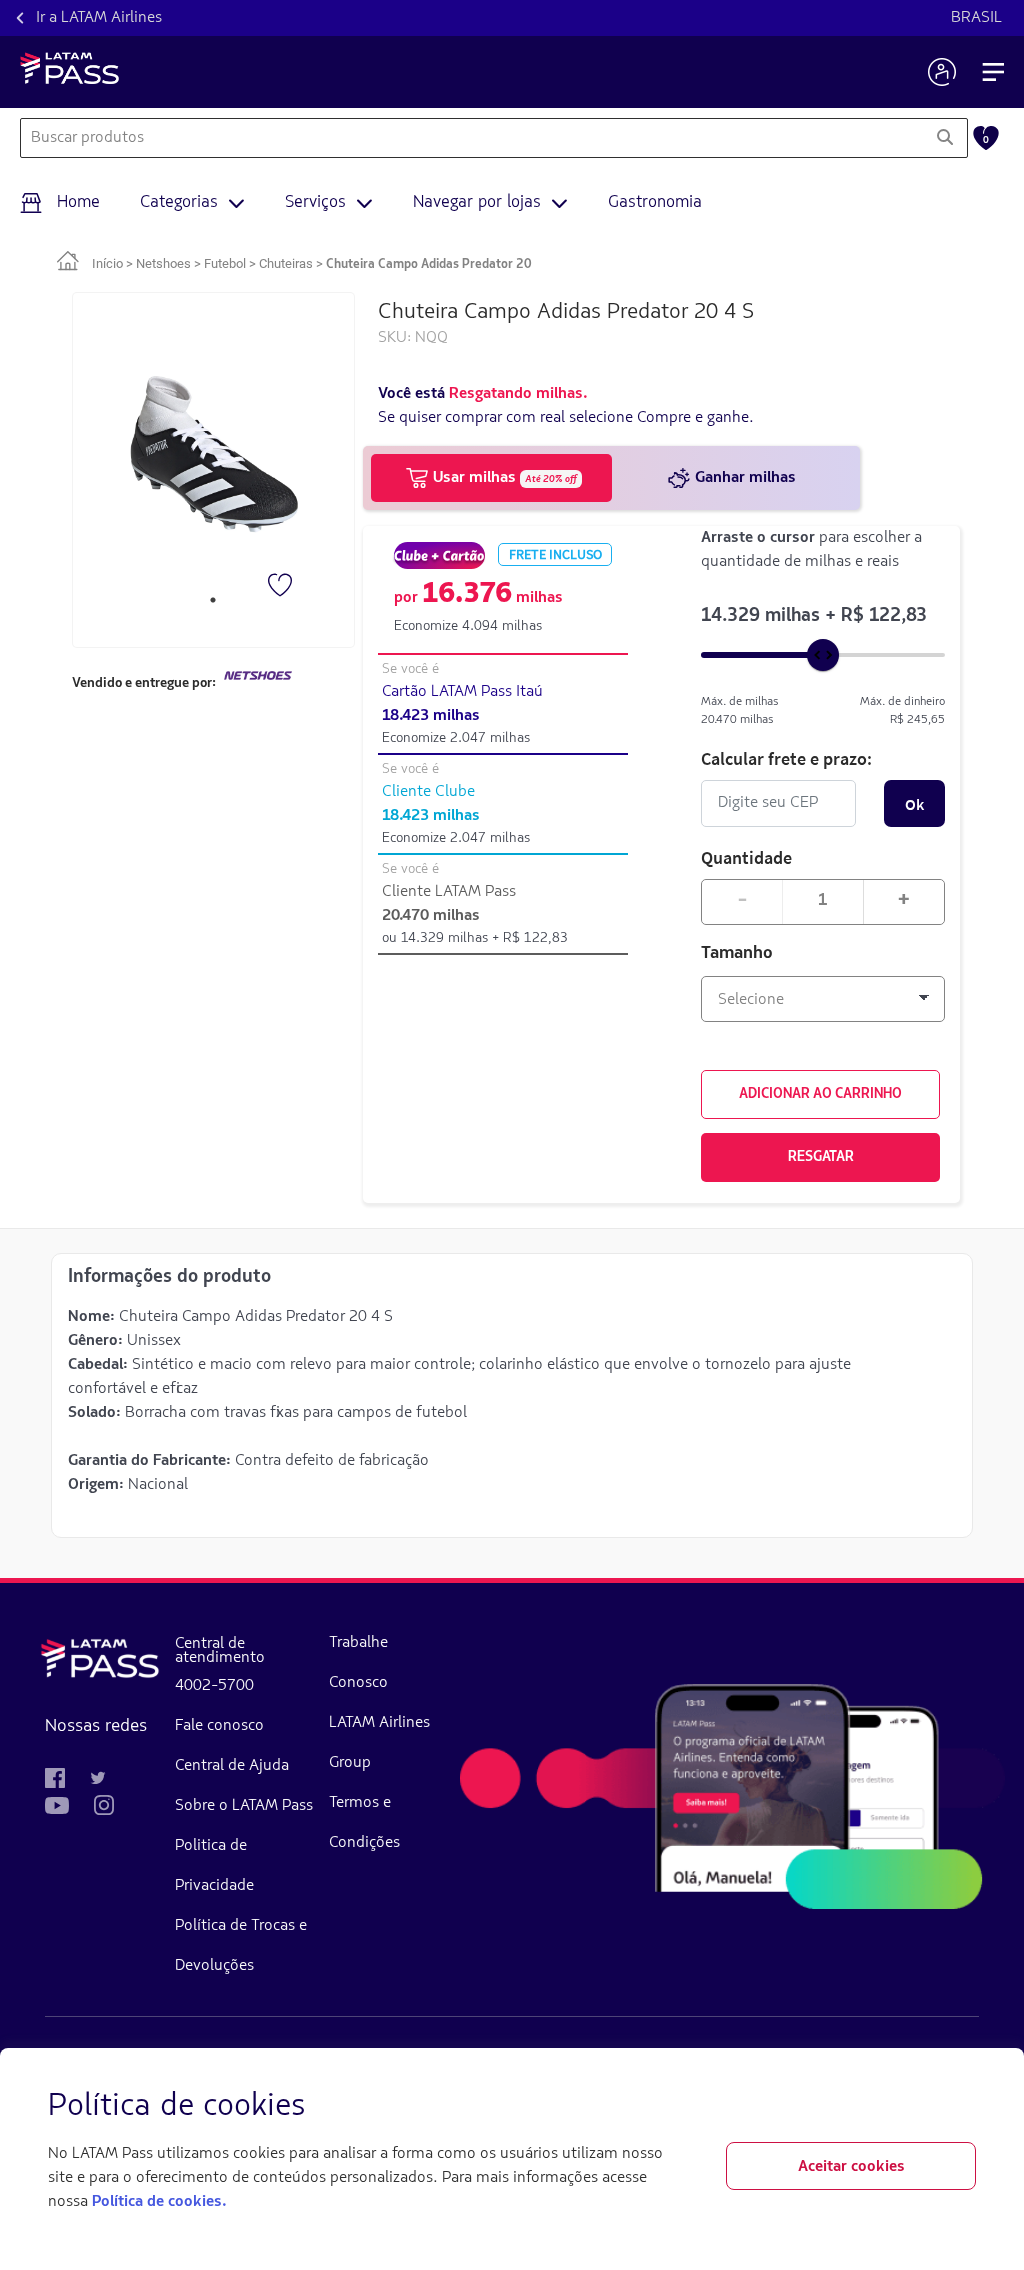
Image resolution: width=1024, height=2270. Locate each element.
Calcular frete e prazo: (786, 758)
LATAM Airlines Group (379, 1743)
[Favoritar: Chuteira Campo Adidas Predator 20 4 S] (282, 587)
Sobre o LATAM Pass (244, 1806)
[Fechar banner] (960, 2107)
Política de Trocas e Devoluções (241, 1946)
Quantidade (746, 857)
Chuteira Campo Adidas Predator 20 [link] (429, 264)
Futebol (225, 263)
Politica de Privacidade (214, 1866)
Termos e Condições (364, 1823)
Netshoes (163, 263)
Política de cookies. (159, 2202)
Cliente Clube (428, 792)
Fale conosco (219, 1726)
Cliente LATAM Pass (449, 892)
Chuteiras (286, 263)
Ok (914, 804)
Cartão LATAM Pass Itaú (462, 692)
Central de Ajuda (232, 1766)
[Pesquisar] (944, 138)
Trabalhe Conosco (358, 1663)
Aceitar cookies (851, 2167)
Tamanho (737, 954)
